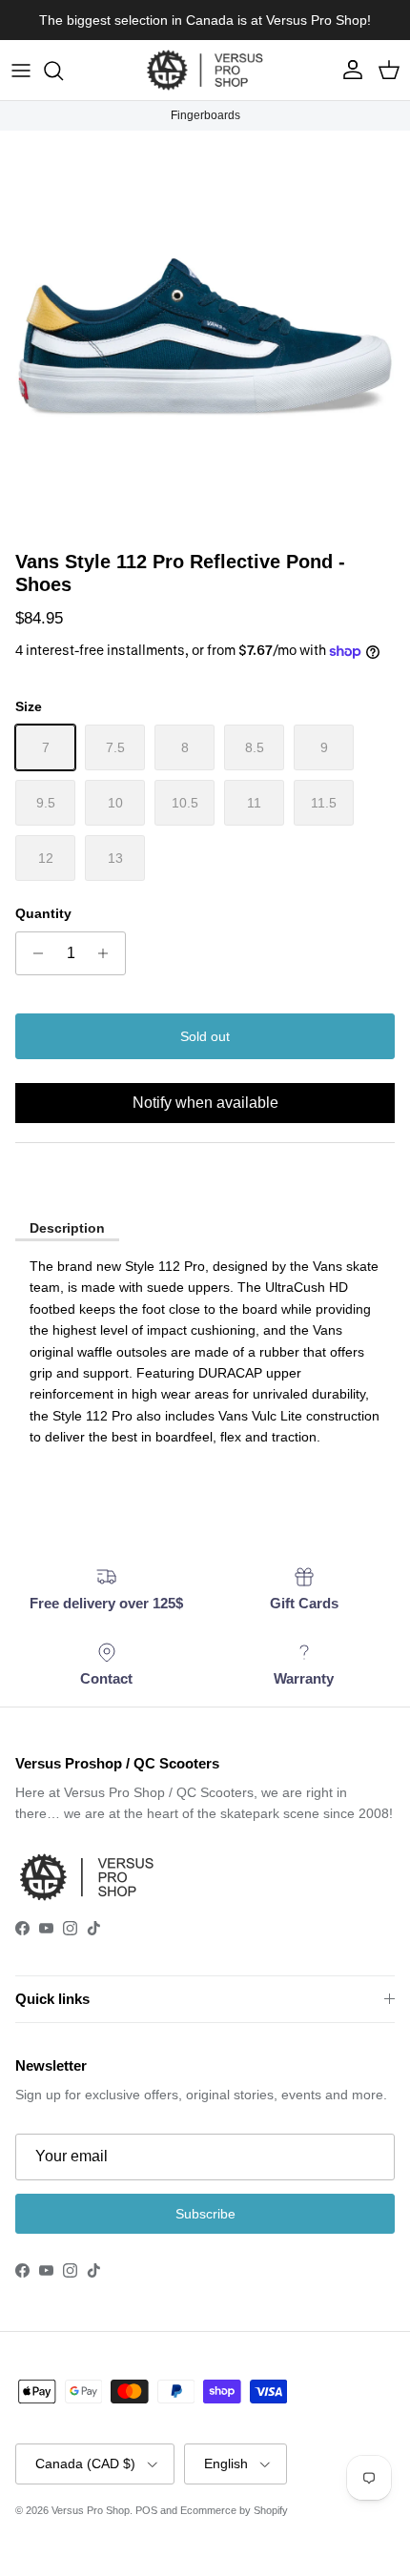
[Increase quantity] (108, 953)
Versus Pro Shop (91, 2510)
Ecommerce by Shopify (234, 2510)
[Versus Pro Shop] (205, 70)
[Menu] (21, 71)
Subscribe (205, 2214)
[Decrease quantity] (33, 953)
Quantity (43, 913)
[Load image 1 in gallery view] (205, 336)
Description (67, 1228)
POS (146, 2510)
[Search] (63, 71)
